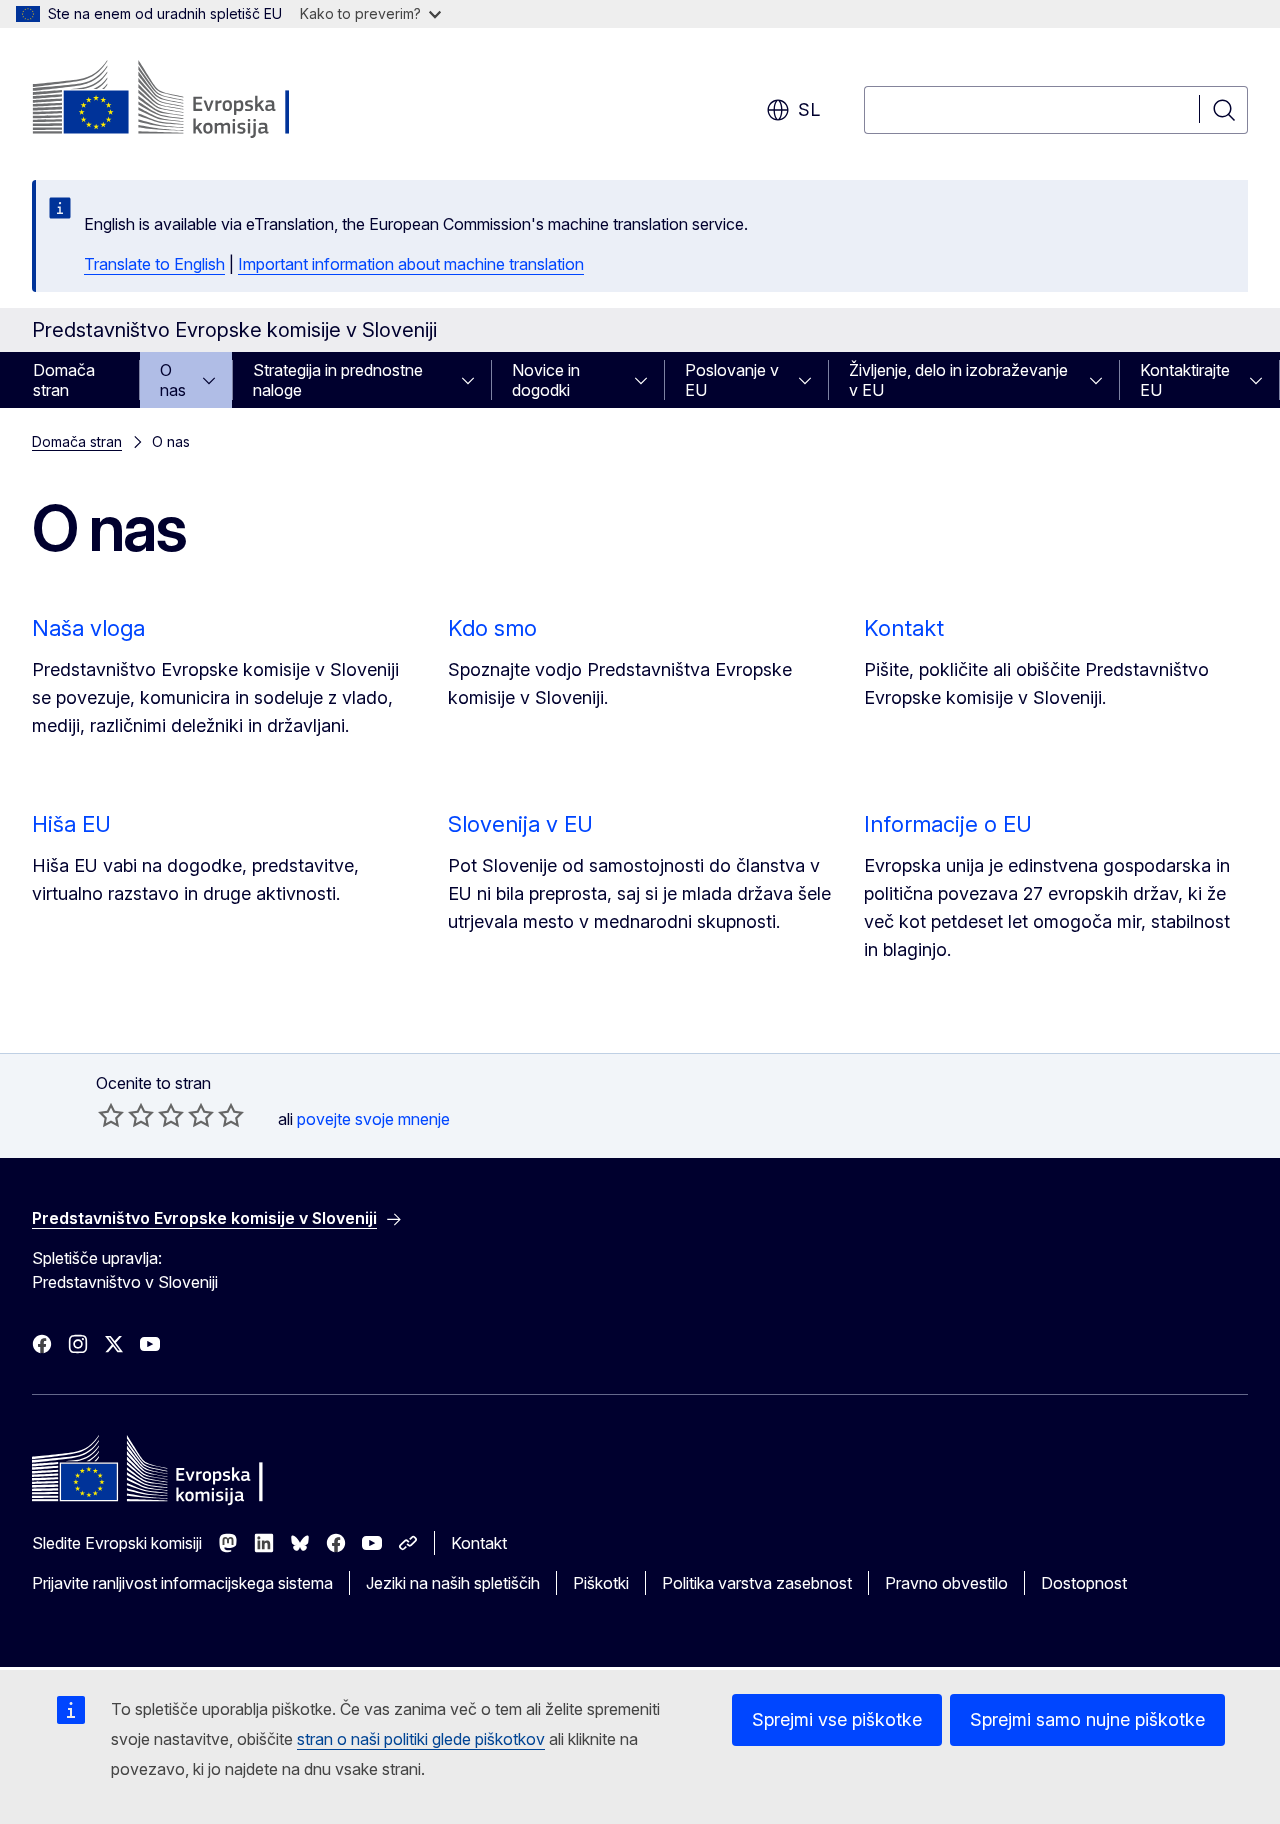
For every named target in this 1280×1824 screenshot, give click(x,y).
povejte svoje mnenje (373, 1119)
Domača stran (64, 380)
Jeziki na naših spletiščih (453, 1583)
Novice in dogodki (546, 380)
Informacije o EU (948, 824)
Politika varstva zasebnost (757, 1583)
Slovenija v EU (520, 824)
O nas (173, 380)
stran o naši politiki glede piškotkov (421, 1739)
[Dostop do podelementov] (215, 380)
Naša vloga (88, 628)
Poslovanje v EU (732, 380)
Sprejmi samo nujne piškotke (1087, 1719)
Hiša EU (71, 824)
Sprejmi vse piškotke (837, 1719)
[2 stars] (126, 1115)
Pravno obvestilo (946, 1583)
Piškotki (601, 1583)
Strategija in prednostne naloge (338, 380)
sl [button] (809, 109)
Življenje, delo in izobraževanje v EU (958, 380)
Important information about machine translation (411, 264)
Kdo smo (492, 628)
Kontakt (904, 628)
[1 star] (111, 1115)
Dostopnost (1084, 1583)
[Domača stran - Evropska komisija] (193, 100)
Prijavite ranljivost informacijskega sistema (182, 1583)
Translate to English (154, 264)
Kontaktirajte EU (1185, 380)
